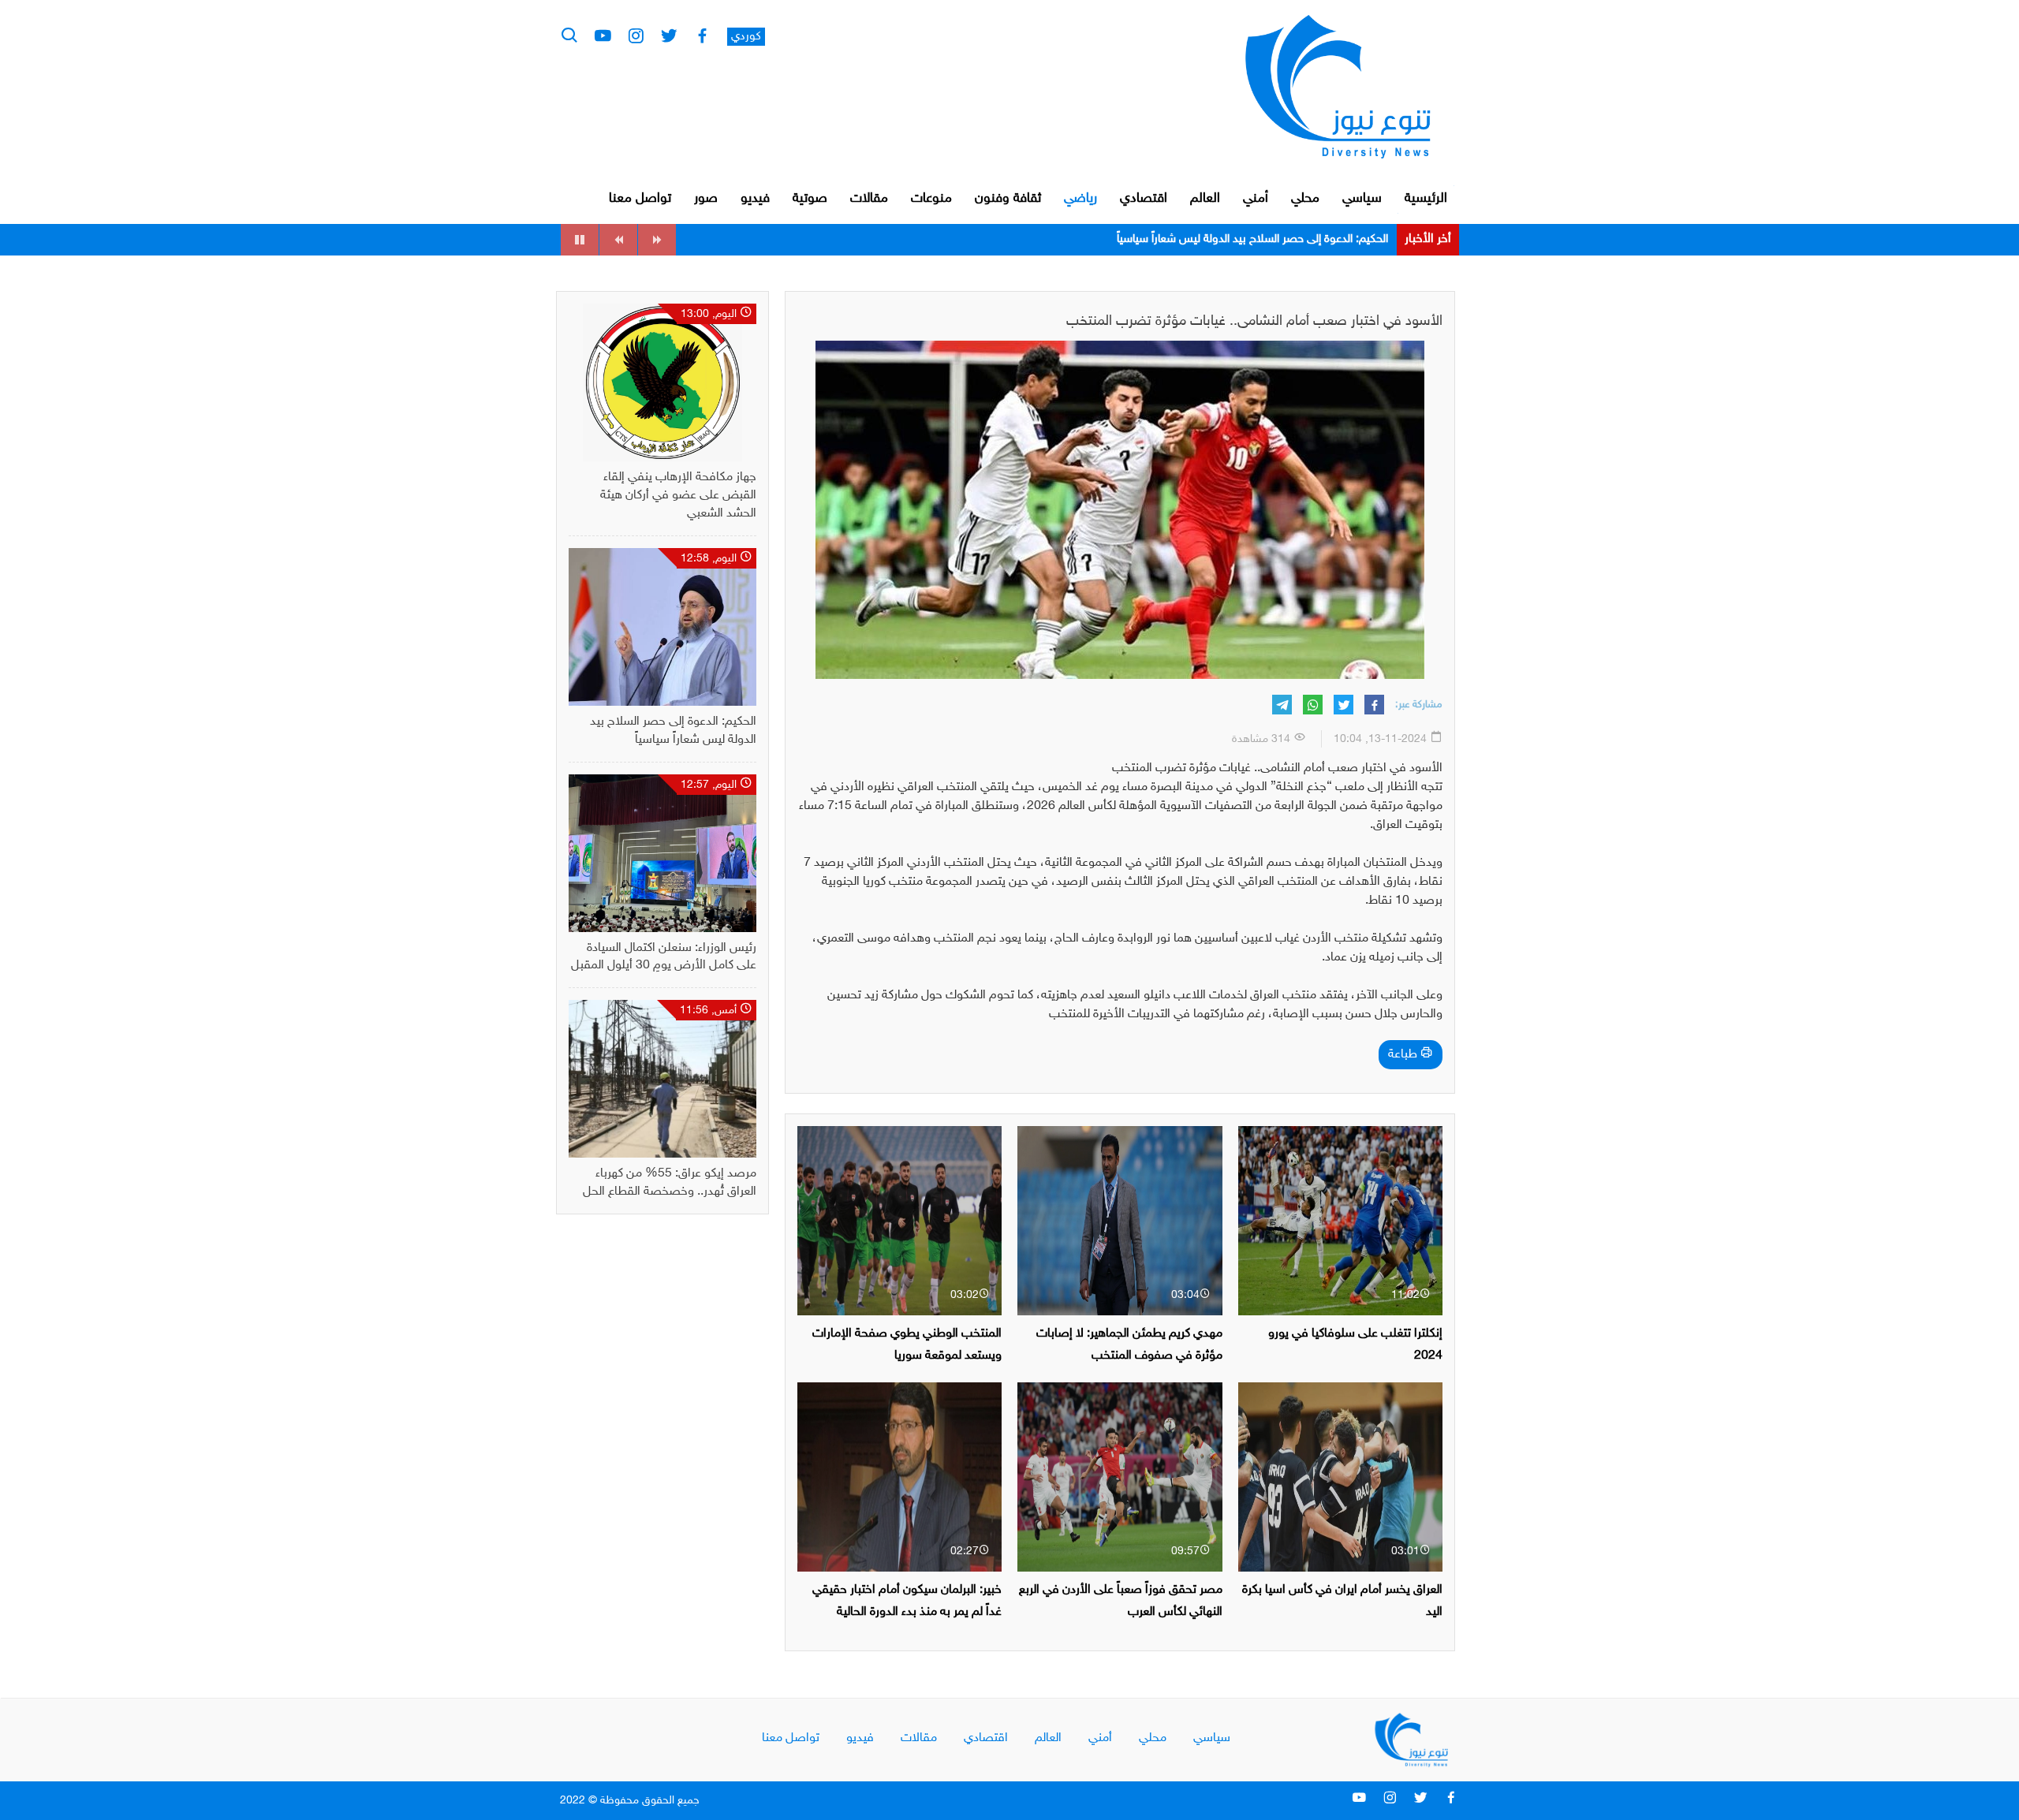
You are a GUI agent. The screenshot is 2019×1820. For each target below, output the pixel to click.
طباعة (1404, 1055)
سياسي (1362, 199)
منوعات (931, 199)
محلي (1305, 199)
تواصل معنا (640, 199)
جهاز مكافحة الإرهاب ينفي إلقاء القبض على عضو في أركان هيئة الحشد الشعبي (678, 496)
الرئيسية (1426, 199)
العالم (1205, 199)
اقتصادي (1144, 199)
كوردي (746, 37)
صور (706, 199)
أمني (1256, 199)
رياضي (1080, 199)
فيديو (755, 199)
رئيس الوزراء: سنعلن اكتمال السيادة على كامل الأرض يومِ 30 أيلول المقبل (1220, 239)
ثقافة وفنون (1008, 199)
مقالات (869, 199)
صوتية (810, 199)
